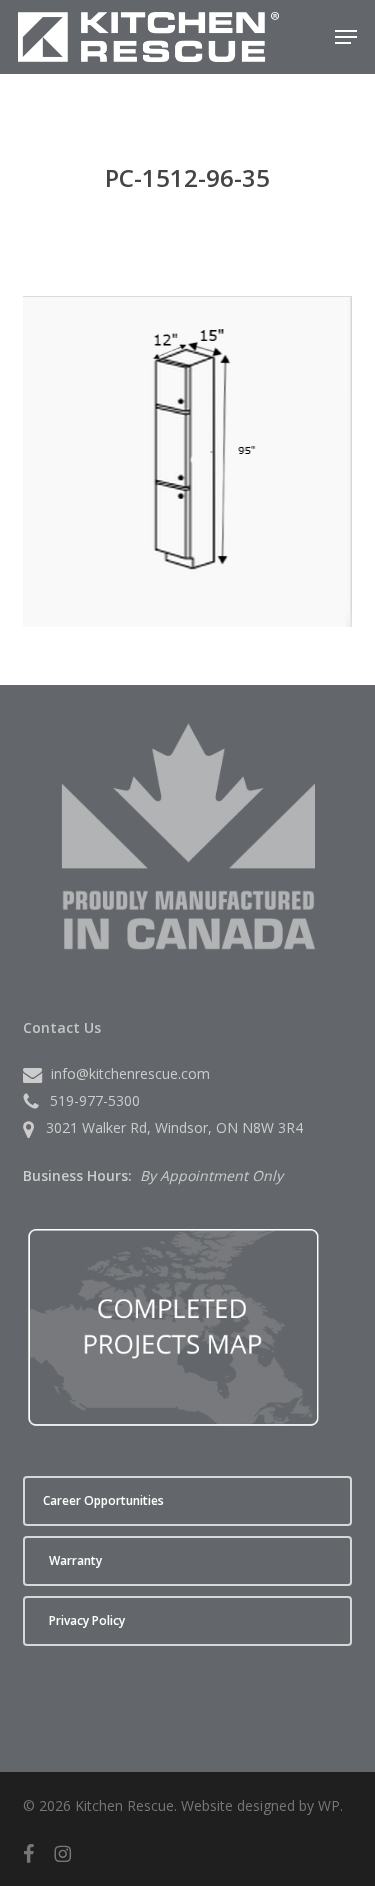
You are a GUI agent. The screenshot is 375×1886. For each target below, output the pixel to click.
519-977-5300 (95, 1100)
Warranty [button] (75, 1560)
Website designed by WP (260, 1805)
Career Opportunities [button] (103, 1500)
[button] (346, 37)
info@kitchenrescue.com (130, 1073)
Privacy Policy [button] (87, 1620)
